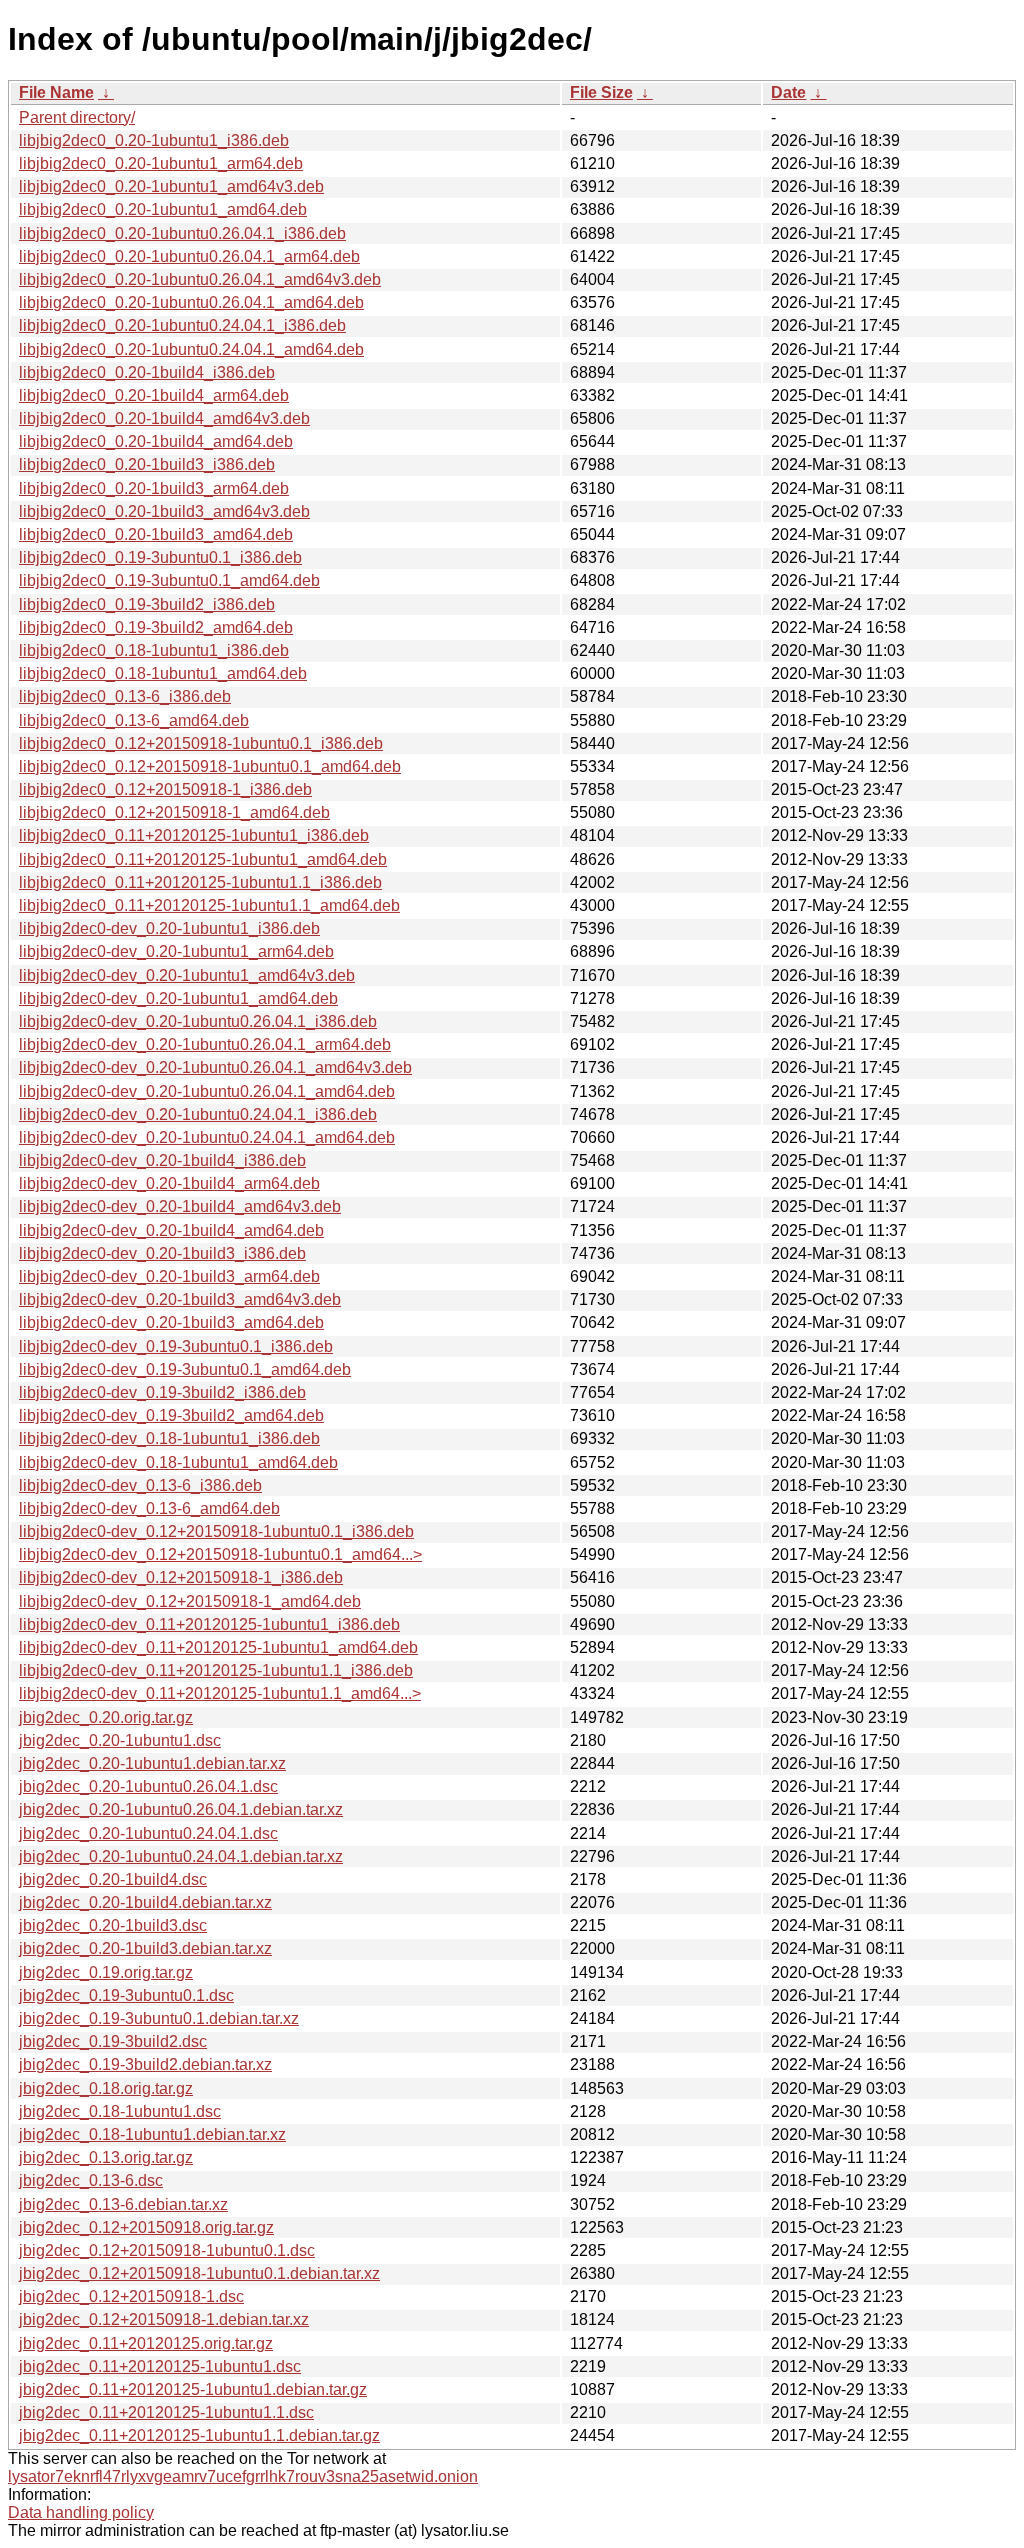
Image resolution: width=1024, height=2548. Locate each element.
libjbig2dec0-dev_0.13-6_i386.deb (140, 1485)
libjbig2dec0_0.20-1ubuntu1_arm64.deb (161, 163)
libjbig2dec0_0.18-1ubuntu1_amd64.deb (163, 673)
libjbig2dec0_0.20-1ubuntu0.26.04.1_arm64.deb (189, 256)
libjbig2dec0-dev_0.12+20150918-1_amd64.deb (190, 1601)
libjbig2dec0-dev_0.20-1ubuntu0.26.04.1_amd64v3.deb (215, 1067)
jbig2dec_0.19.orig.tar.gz (106, 1972)
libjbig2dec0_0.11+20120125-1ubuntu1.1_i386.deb (200, 882)
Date (788, 92)
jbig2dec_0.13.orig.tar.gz (106, 2157)
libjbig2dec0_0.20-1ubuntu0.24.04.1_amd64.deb (191, 349)
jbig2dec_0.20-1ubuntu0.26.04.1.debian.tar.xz (181, 1809)
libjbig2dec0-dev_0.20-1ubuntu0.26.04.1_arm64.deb (205, 1044)
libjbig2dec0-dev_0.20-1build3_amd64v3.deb (180, 1299)
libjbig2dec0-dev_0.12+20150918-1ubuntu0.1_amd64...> (220, 1554)
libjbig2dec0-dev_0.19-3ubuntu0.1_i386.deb (176, 1346)
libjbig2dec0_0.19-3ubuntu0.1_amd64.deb (169, 580)
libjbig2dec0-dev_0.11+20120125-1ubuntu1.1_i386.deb (216, 1670)
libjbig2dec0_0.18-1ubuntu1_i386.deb (154, 650)
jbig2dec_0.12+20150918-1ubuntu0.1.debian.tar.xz (199, 2273)
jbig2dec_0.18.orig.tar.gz (106, 2088)
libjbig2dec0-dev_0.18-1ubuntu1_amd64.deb (178, 1462)
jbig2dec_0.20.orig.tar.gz (106, 1717)
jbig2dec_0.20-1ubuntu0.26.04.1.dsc (148, 1786)
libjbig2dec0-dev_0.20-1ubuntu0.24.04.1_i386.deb (198, 1114)
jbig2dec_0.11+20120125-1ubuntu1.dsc (160, 2366)
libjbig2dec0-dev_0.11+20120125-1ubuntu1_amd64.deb (218, 1647)
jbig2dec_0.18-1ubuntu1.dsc (120, 2111)
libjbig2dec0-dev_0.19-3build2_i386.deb (162, 1392)
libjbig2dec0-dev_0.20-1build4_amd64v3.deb (180, 1206)
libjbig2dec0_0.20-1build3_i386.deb (147, 464)
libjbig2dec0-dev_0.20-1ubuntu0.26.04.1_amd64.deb (207, 1091)
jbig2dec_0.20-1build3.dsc (113, 1925)
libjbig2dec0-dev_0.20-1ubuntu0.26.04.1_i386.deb (198, 1021)
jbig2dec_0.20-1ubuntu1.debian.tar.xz (152, 1763)
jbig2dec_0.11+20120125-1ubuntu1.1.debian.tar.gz (199, 2435)
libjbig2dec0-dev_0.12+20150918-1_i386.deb (181, 1577)
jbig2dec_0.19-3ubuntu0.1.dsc (126, 1995)
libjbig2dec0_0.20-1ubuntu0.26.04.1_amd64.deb (191, 302)
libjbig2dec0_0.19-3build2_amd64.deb (156, 627)
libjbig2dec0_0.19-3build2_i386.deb (147, 604)
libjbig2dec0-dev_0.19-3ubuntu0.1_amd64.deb (185, 1369)
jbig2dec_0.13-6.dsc (91, 2180)
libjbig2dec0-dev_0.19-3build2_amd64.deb (171, 1415)
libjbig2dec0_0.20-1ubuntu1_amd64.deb (163, 209)
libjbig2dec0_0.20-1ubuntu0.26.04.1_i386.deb (182, 233)
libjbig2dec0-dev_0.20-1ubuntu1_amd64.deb (178, 998)
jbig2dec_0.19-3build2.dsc (113, 2041)
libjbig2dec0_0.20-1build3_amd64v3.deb (164, 511)
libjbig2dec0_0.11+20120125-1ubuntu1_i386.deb (194, 835)
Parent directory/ (77, 117)
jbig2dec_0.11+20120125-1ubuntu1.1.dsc (166, 2412)
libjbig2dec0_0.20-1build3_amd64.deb (156, 534)
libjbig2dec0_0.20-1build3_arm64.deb (154, 488)
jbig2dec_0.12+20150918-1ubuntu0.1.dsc (167, 2250)
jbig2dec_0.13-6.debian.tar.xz (123, 2204)
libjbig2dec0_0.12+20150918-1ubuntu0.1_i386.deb (201, 743)
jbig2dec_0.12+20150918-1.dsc (131, 2296)
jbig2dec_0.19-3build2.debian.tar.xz (145, 2064)
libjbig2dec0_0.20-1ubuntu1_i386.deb (154, 140)
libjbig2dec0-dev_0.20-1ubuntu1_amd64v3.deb (187, 975)
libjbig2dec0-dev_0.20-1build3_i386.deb (162, 1253)
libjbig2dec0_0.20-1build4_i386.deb (147, 372)
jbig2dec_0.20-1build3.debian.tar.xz (145, 1948)
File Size (601, 92)
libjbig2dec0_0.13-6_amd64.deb (134, 720)
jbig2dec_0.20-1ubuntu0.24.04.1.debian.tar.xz (181, 1856)
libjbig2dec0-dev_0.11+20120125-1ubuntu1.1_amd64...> (220, 1693)
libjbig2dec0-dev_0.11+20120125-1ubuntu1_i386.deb (209, 1624)
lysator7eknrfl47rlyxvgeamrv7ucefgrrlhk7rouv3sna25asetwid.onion (243, 2476)
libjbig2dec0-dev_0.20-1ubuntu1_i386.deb (169, 928)
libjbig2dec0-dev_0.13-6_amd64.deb (149, 1508)
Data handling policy (81, 2512)
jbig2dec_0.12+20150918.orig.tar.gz (146, 2227)
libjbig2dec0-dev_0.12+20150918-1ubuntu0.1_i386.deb (216, 1531)
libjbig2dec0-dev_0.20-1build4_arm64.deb (169, 1183)
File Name (56, 92)
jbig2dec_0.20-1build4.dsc (113, 1879)
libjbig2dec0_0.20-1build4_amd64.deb (156, 441)
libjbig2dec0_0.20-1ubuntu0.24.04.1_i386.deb (182, 325)
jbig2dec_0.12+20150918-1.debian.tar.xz (164, 2319)
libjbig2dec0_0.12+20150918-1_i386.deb (165, 789)
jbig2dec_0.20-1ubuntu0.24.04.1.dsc (148, 1833)
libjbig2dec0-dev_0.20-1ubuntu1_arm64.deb (176, 951)
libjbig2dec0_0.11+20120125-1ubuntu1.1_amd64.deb (209, 905)
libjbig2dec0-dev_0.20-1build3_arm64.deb (169, 1276)
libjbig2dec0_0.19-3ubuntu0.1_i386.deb (160, 557)
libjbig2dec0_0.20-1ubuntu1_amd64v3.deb (171, 186)
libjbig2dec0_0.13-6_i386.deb (125, 696)
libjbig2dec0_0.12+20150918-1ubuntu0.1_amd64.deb (210, 766)
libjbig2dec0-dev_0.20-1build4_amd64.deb (171, 1230)
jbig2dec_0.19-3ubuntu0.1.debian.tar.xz (159, 2018)
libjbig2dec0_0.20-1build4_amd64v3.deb (164, 418)
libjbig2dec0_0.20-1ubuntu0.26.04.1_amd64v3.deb (200, 279)
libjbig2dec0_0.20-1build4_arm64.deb (154, 395)
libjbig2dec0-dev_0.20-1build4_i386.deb (162, 1160)
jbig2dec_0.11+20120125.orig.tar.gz (146, 2343)
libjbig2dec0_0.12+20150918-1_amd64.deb (174, 812)
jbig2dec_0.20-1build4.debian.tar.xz (145, 1902)
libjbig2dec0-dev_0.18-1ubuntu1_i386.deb (169, 1438)
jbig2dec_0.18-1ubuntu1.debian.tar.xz (152, 2134)
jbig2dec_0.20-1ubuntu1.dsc (120, 1740)
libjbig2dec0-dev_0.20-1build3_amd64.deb (171, 1322)
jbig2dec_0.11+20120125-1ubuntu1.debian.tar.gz (193, 2389)
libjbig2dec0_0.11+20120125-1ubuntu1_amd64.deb (203, 859)
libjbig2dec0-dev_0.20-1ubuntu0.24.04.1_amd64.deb (207, 1137)
